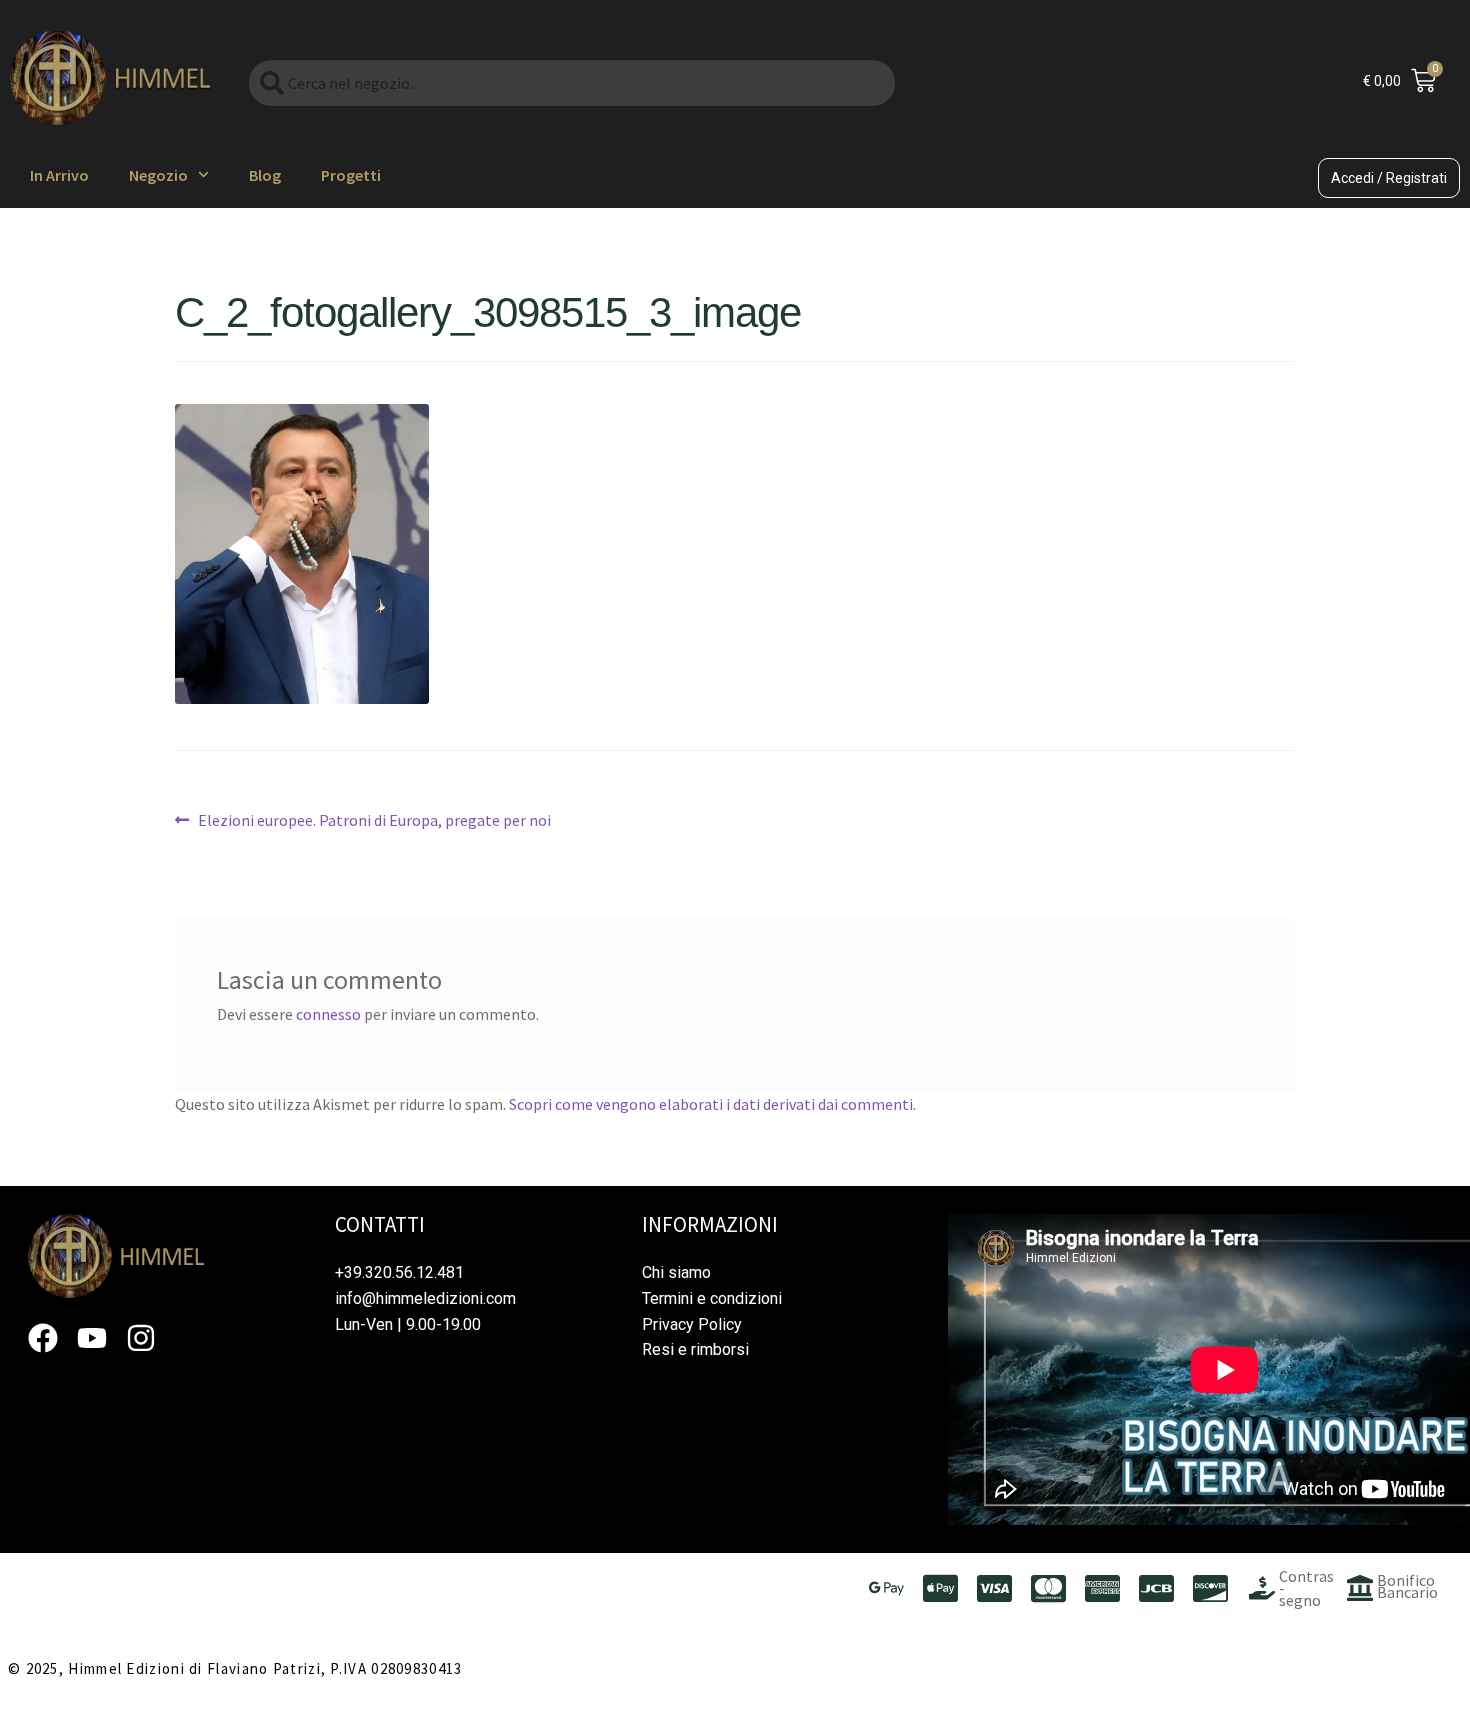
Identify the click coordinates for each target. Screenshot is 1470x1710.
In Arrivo (59, 175)
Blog (265, 175)
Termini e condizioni (712, 1298)
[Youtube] (92, 1338)
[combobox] (572, 83)
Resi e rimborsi (695, 1349)
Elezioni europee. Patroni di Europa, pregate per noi (374, 819)
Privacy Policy (692, 1324)
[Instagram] (141, 1338)
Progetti (351, 175)
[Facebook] (43, 1338)
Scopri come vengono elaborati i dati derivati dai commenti (711, 1104)
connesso (328, 1014)
